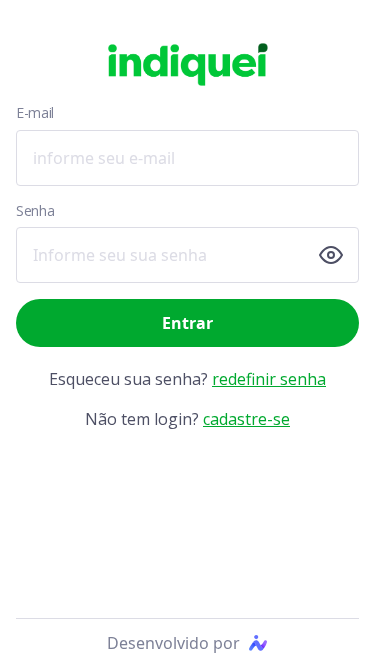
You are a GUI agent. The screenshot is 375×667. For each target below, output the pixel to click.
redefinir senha (269, 379)
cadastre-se (246, 419)
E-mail (35, 113)
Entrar (187, 323)
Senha (35, 211)
